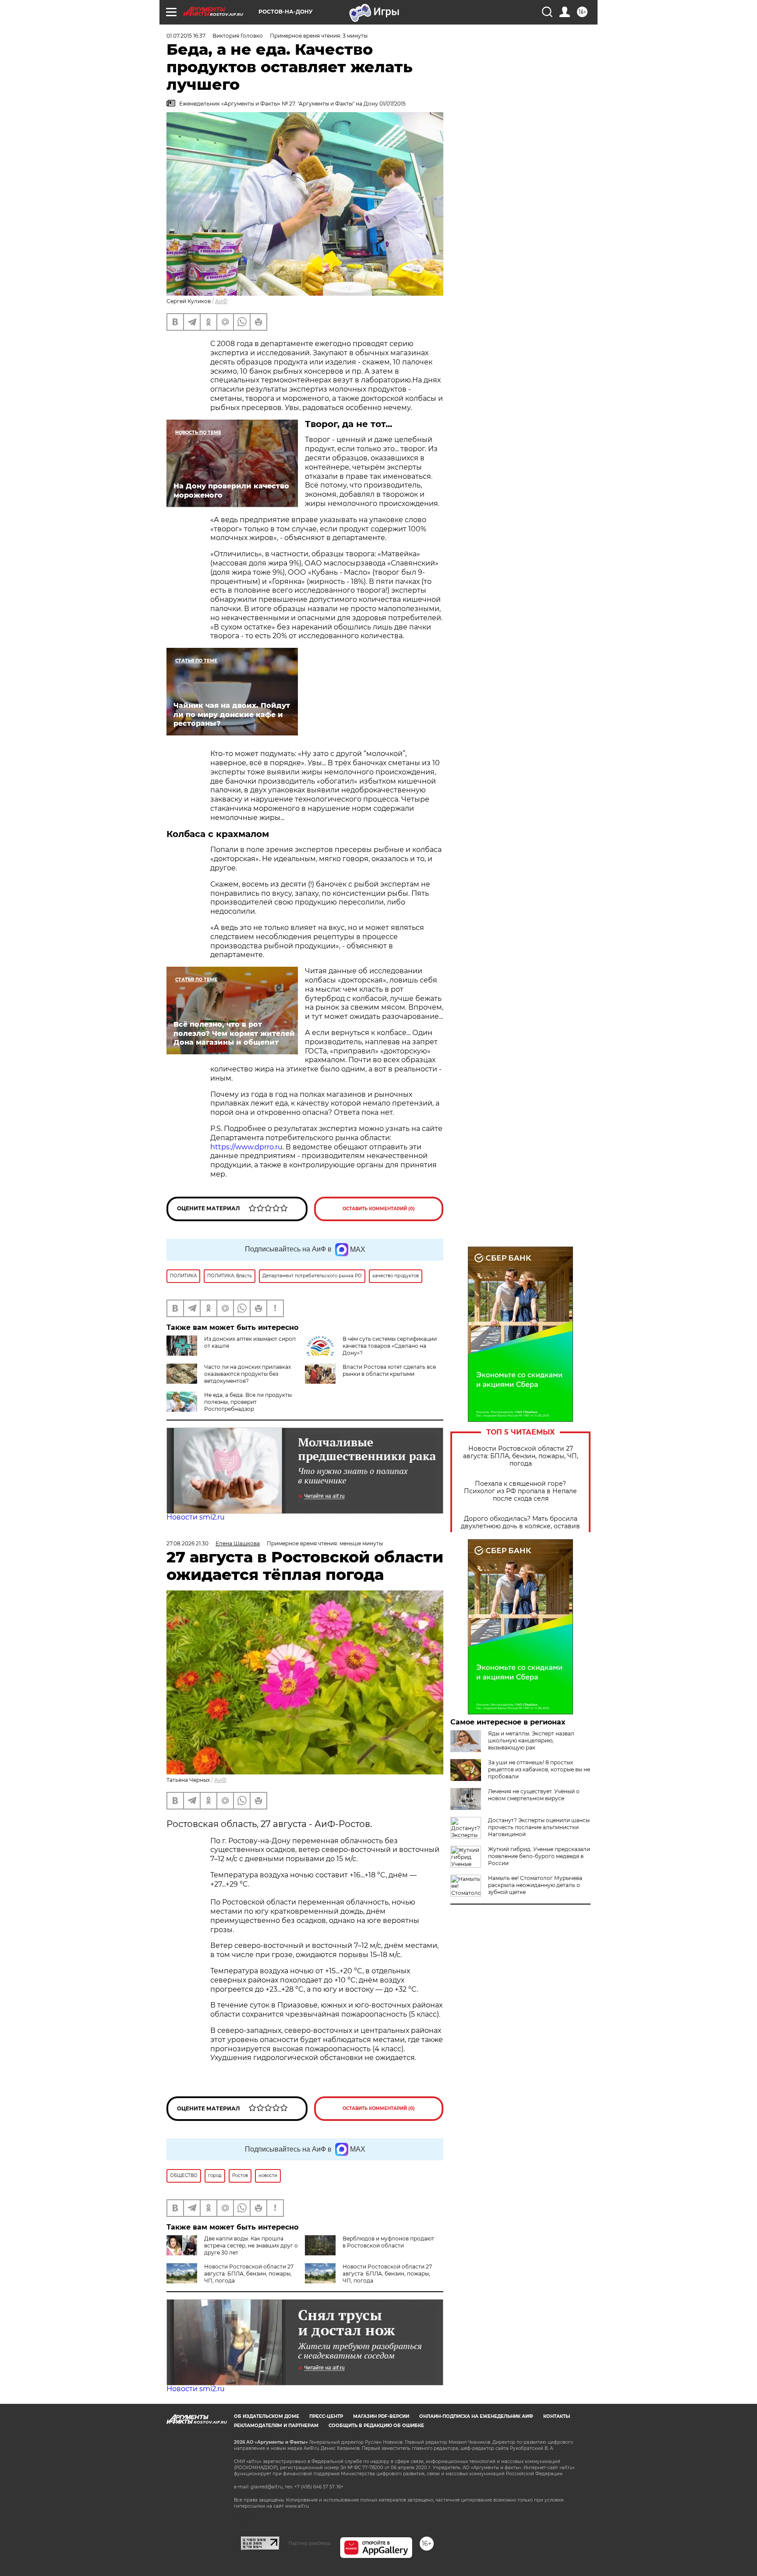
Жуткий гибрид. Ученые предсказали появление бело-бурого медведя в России (539, 1856)
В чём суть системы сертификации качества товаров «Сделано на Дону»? (390, 1346)
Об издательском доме (267, 2416)
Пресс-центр (326, 2416)
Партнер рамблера (310, 2543)
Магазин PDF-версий (381, 2416)
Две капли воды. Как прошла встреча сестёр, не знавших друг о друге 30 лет (251, 2246)
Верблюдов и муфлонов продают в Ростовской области (388, 2242)
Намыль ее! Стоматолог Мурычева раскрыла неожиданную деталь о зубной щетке (535, 1885)
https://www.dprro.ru (246, 1147)
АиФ (221, 301)
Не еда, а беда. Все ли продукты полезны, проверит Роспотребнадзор (248, 1402)
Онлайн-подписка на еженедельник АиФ (476, 2416)
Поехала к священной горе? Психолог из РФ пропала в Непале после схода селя (520, 1491)
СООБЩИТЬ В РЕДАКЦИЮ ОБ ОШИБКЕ (376, 2426)
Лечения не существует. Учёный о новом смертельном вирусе (534, 1795)
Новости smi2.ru (196, 1517)
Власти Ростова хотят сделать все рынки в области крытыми (389, 1370)
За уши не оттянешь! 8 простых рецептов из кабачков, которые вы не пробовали (539, 1769)
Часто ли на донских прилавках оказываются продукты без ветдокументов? (248, 1374)
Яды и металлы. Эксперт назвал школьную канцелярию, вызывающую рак (531, 1740)
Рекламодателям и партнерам (276, 2426)
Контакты (557, 2416)
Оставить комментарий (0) (379, 1209)
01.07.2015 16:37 (186, 36)
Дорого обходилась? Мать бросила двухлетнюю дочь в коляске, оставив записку (520, 1526)
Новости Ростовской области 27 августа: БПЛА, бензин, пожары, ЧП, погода (521, 1456)
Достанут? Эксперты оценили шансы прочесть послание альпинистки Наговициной (539, 1827)
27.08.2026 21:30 (187, 1543)
